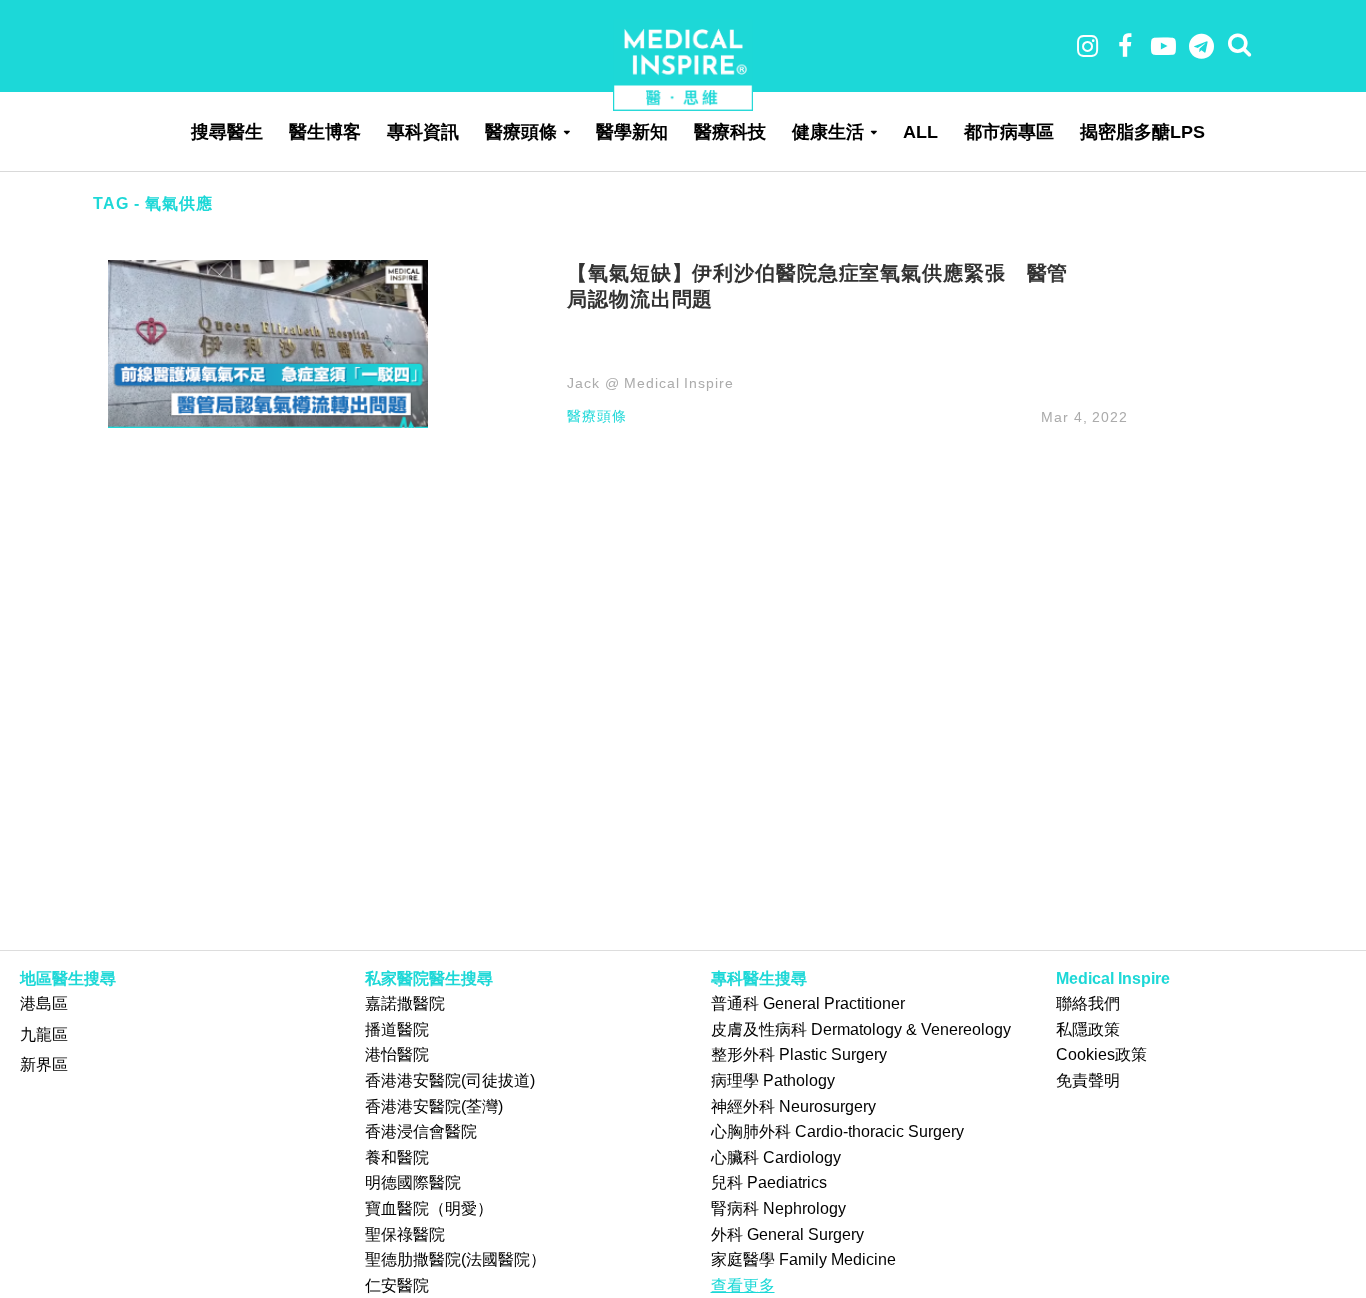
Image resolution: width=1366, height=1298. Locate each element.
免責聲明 (1088, 1080)
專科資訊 (423, 132)
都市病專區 (1009, 132)
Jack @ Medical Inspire (650, 383)
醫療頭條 (521, 132)
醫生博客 (325, 132)
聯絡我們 (1088, 1003)
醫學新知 (632, 132)
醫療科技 (730, 132)
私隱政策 (1088, 1029)
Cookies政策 (1101, 1054)
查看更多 (743, 1285)
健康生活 (828, 132)
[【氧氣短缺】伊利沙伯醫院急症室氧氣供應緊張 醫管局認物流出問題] (268, 342)
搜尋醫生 (227, 132)
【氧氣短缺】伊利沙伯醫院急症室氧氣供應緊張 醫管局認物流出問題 (817, 285)
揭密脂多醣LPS (1142, 132)
